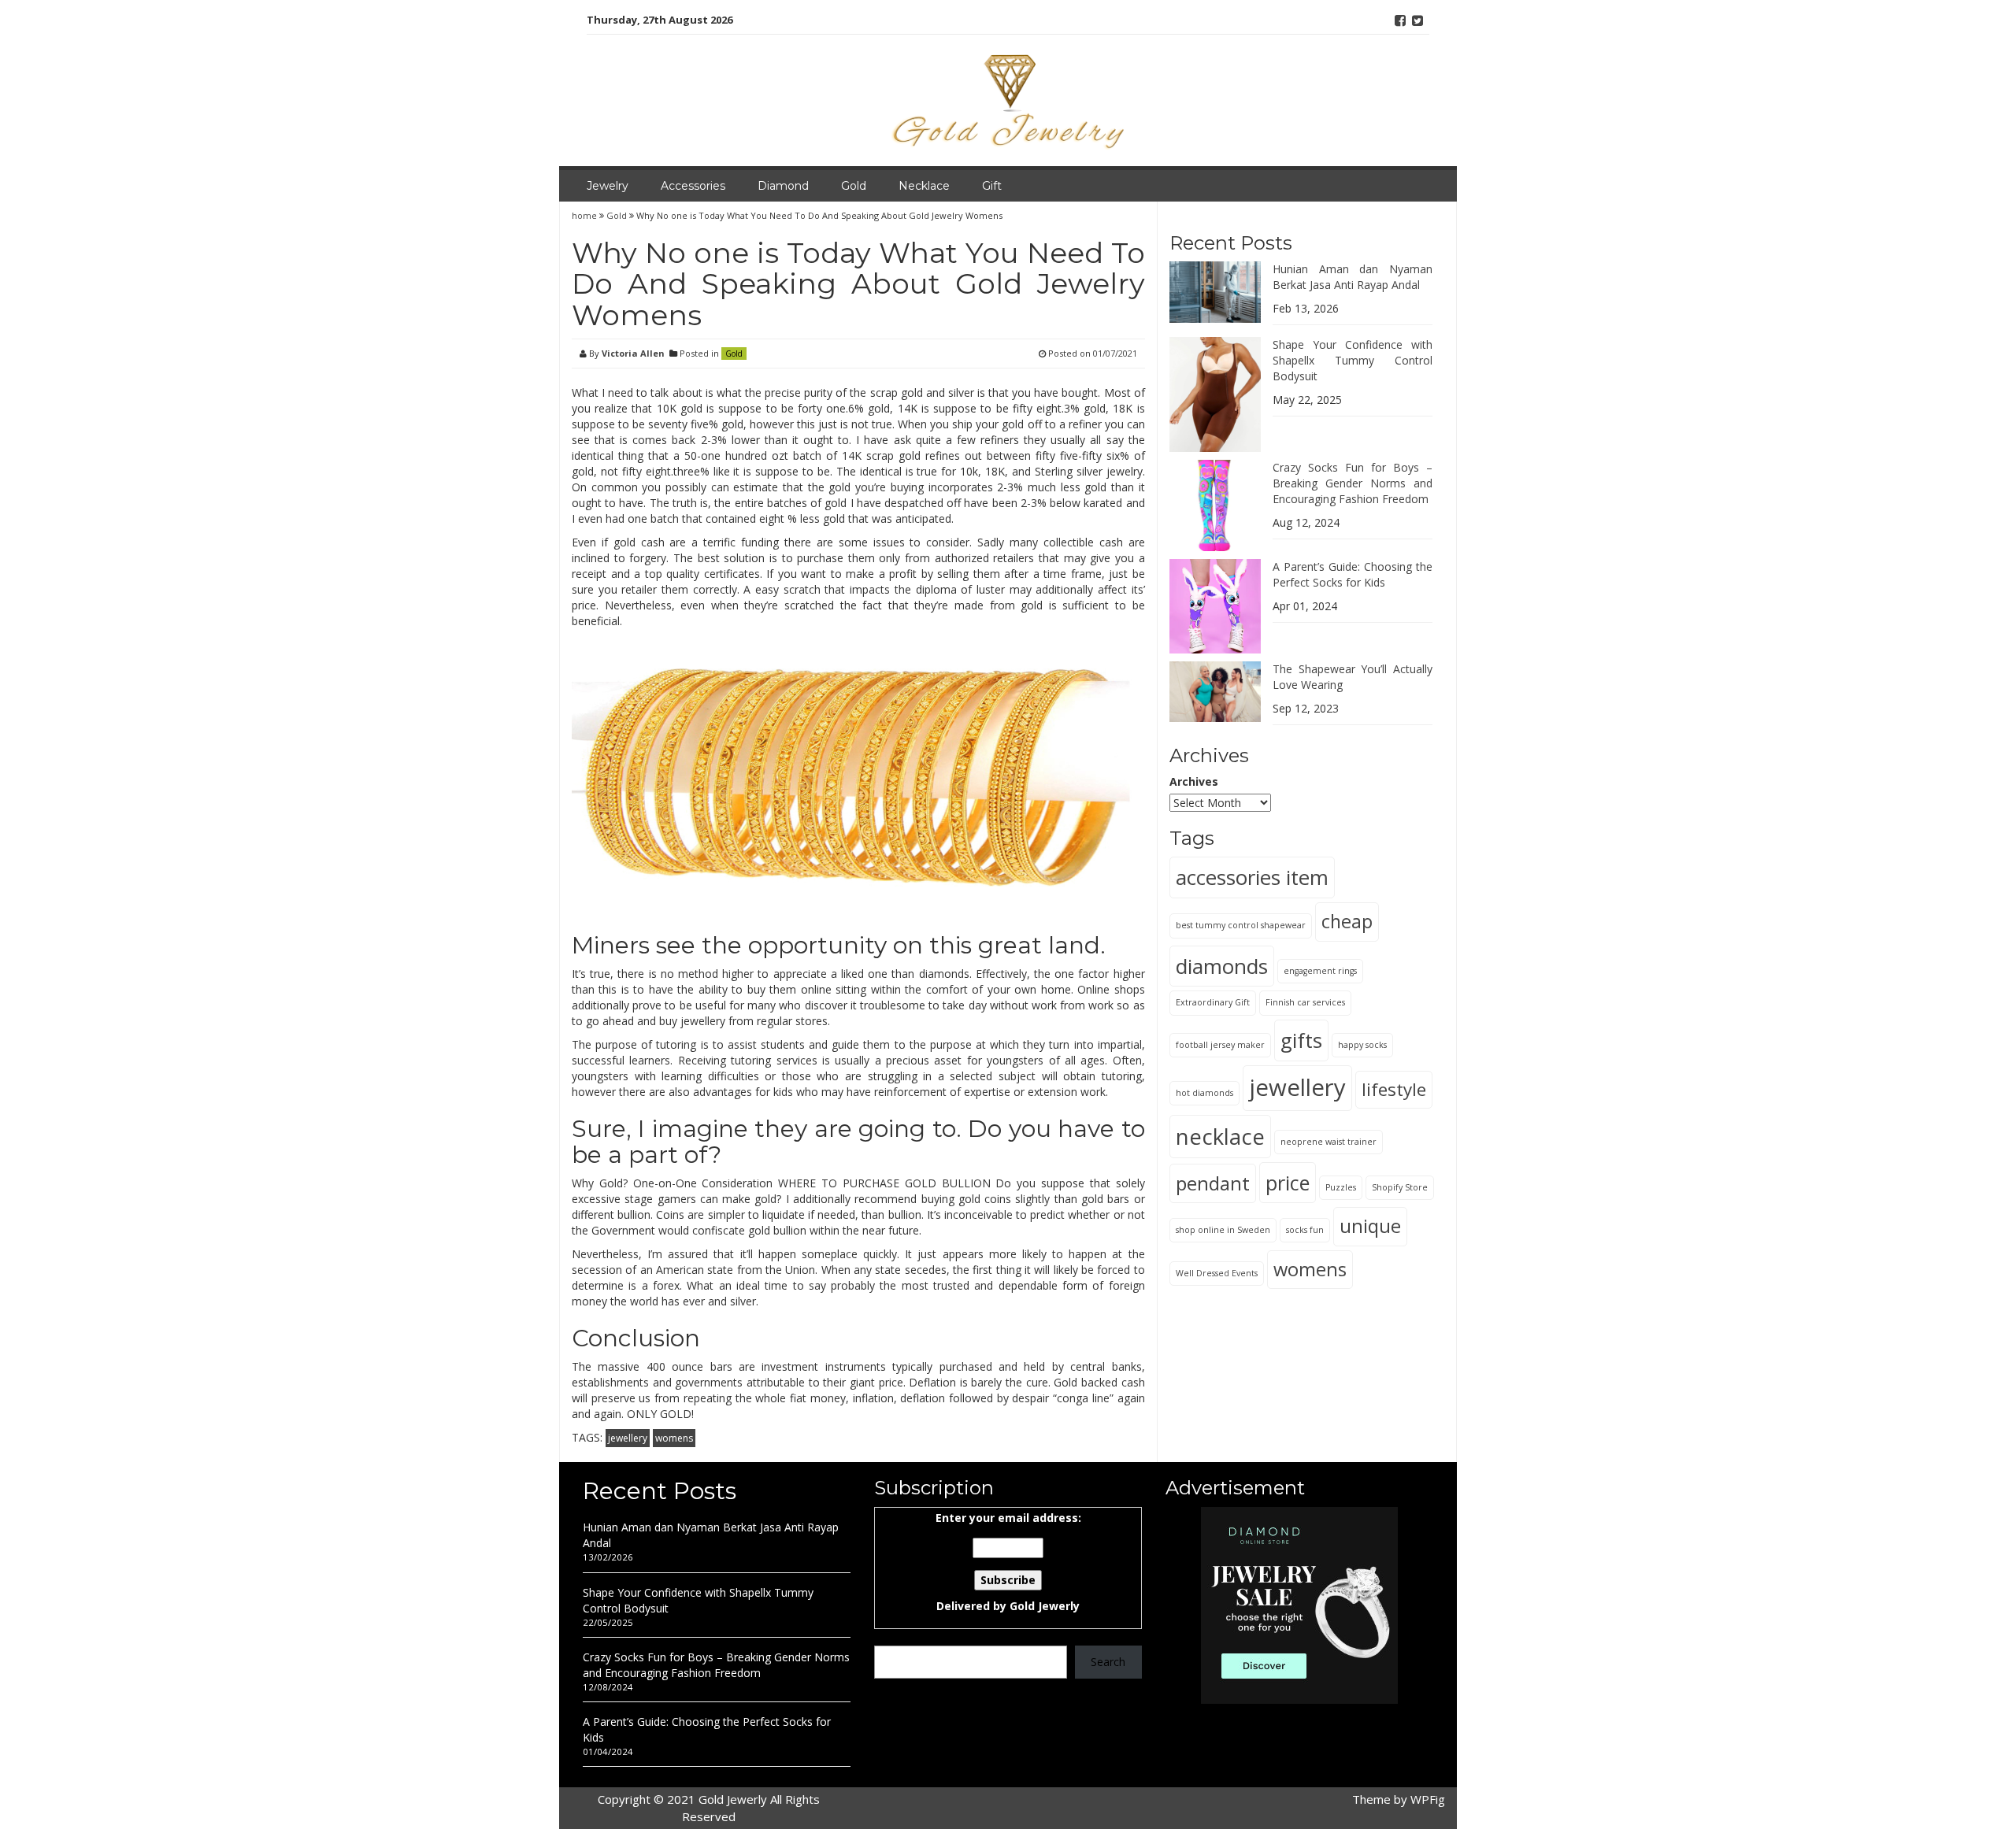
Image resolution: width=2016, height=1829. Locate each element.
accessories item (1252, 877)
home (586, 215)
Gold (854, 186)
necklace (1220, 1136)
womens (674, 1438)
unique (1370, 1226)
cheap (1347, 921)
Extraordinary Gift (1213, 1002)
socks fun (1305, 1230)
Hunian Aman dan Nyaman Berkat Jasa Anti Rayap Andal (1353, 277)
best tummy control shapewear (1241, 925)
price (1288, 1182)
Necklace (924, 186)
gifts (1301, 1039)
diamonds (1222, 965)
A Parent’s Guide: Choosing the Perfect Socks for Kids (1353, 574)
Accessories (693, 186)
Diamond (783, 186)
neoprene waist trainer (1329, 1141)
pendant (1213, 1182)
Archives (1194, 781)
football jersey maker (1220, 1044)
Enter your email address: (1008, 1562)
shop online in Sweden (1223, 1230)
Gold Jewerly (1045, 1606)
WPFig (1428, 1799)
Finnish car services (1305, 1002)
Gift (992, 186)
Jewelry (608, 186)
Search (1108, 1662)
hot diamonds (1204, 1092)
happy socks (1362, 1044)
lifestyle (1394, 1089)
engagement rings (1320, 970)
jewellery (628, 1438)
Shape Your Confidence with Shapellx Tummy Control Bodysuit (1353, 360)
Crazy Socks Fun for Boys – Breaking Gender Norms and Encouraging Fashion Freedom (1353, 483)
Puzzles (1341, 1187)
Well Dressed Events (1217, 1272)
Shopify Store (1400, 1187)
